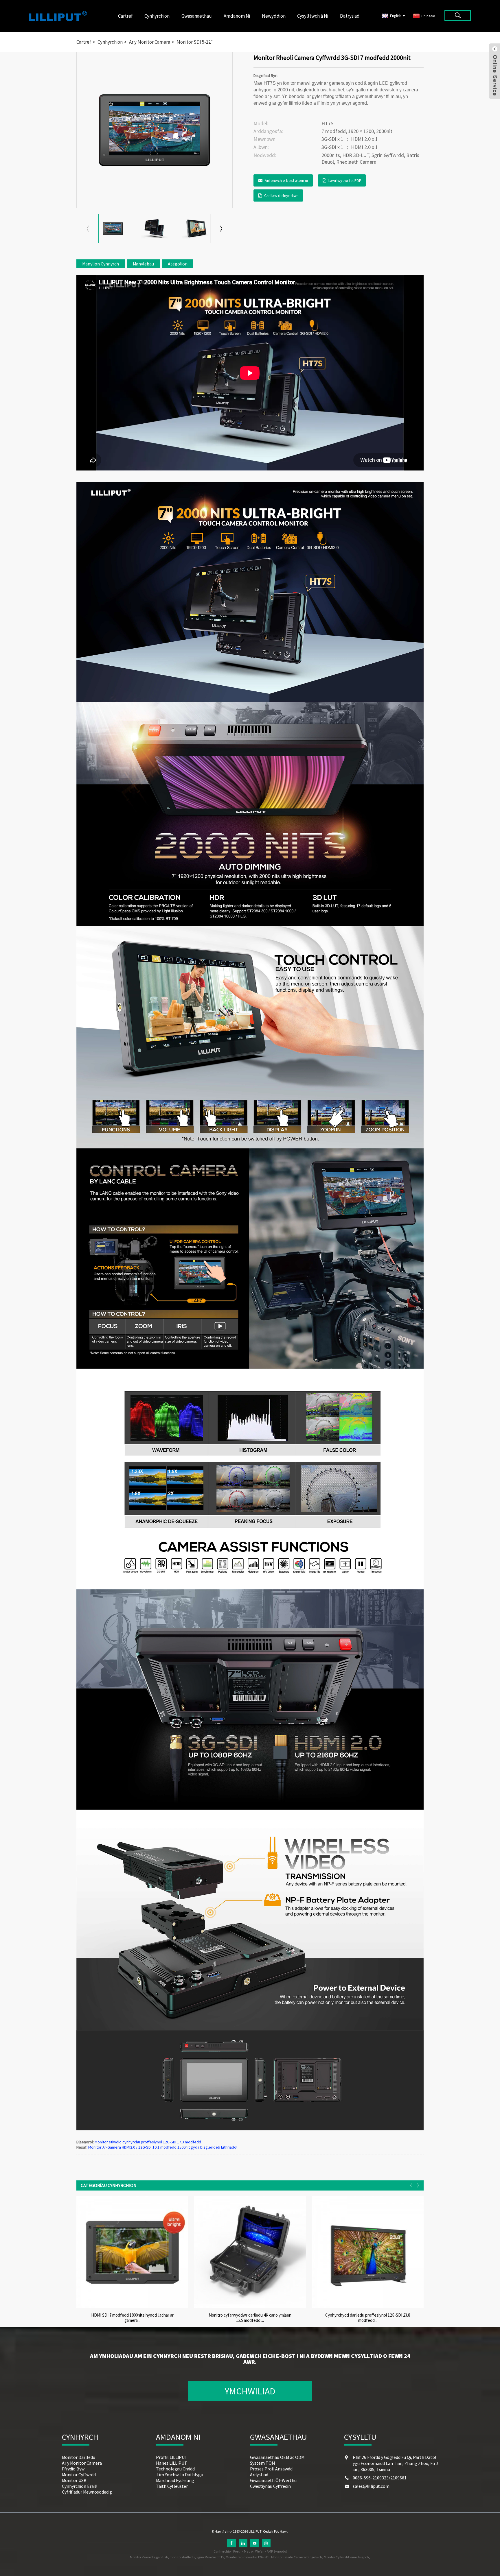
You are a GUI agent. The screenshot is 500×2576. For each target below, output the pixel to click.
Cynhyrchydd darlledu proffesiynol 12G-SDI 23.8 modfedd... (368, 2318)
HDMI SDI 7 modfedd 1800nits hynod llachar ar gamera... (132, 2318)
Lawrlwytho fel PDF (345, 180)
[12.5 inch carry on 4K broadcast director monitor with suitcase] (250, 2252)
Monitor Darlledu (79, 2457)
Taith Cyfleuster (172, 2486)
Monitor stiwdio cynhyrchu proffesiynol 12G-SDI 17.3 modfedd (148, 2142)
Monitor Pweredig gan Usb (149, 2557)
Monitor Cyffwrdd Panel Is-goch (346, 2557)
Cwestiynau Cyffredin (270, 2486)
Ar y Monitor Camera (150, 42)
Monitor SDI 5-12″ (195, 42)
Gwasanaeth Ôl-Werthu (273, 2480)
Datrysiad (350, 16)
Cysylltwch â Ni (313, 16)
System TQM (262, 2463)
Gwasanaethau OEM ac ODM (277, 2457)
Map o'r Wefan (254, 2551)
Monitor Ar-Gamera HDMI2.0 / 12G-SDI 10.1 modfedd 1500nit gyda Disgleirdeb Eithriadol (163, 2147)
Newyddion (274, 16)
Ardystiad (259, 2474)
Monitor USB (74, 2480)
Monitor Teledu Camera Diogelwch (297, 2557)
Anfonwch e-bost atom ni (286, 180)
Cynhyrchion (157, 16)
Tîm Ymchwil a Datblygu (180, 2474)
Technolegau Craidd (175, 2469)
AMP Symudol (277, 2551)
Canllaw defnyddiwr (281, 195)
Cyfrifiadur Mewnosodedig (87, 2492)
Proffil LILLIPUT (172, 2457)
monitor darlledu (182, 2557)
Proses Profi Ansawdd (271, 2469)
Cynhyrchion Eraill (80, 2486)
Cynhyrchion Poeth (228, 2551)
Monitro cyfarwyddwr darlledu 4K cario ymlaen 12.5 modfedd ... (250, 2318)
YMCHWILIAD (250, 2391)
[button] (221, 229)
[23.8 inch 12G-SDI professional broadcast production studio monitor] (368, 2252)
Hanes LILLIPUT (172, 2463)
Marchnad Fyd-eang (175, 2480)
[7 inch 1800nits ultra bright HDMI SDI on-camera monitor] (132, 2252)
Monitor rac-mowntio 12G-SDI (248, 2557)
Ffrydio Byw (73, 2469)
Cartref (125, 16)
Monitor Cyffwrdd (79, 2474)
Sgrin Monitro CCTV (210, 2557)
